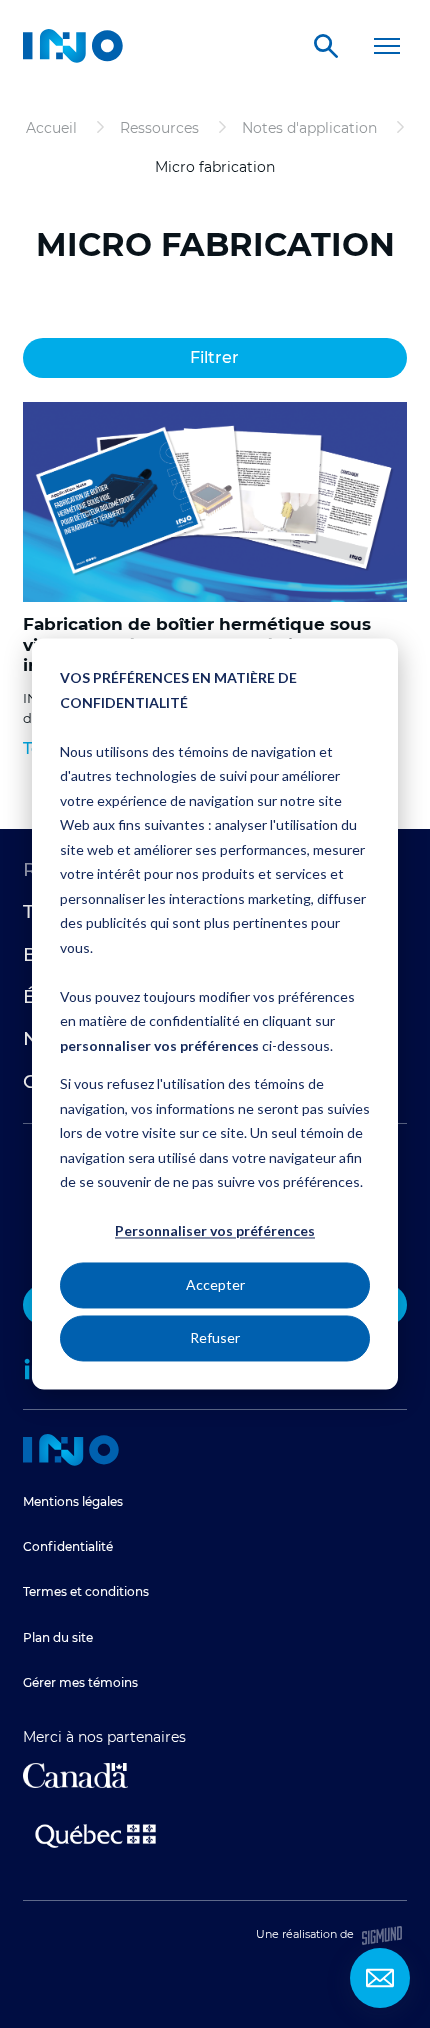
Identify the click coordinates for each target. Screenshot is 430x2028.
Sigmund (382, 1935)
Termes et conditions (86, 1591)
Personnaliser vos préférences (215, 1231)
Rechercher (326, 46)
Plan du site (58, 1637)
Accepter (215, 1284)
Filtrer (214, 357)
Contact (380, 1978)
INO (73, 46)
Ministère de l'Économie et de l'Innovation (95, 1834)
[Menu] (387, 46)
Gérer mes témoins (80, 1682)
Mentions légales (73, 1501)
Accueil (71, 1450)
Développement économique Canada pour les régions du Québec (75, 1775)
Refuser (215, 1337)
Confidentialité (68, 1546)
